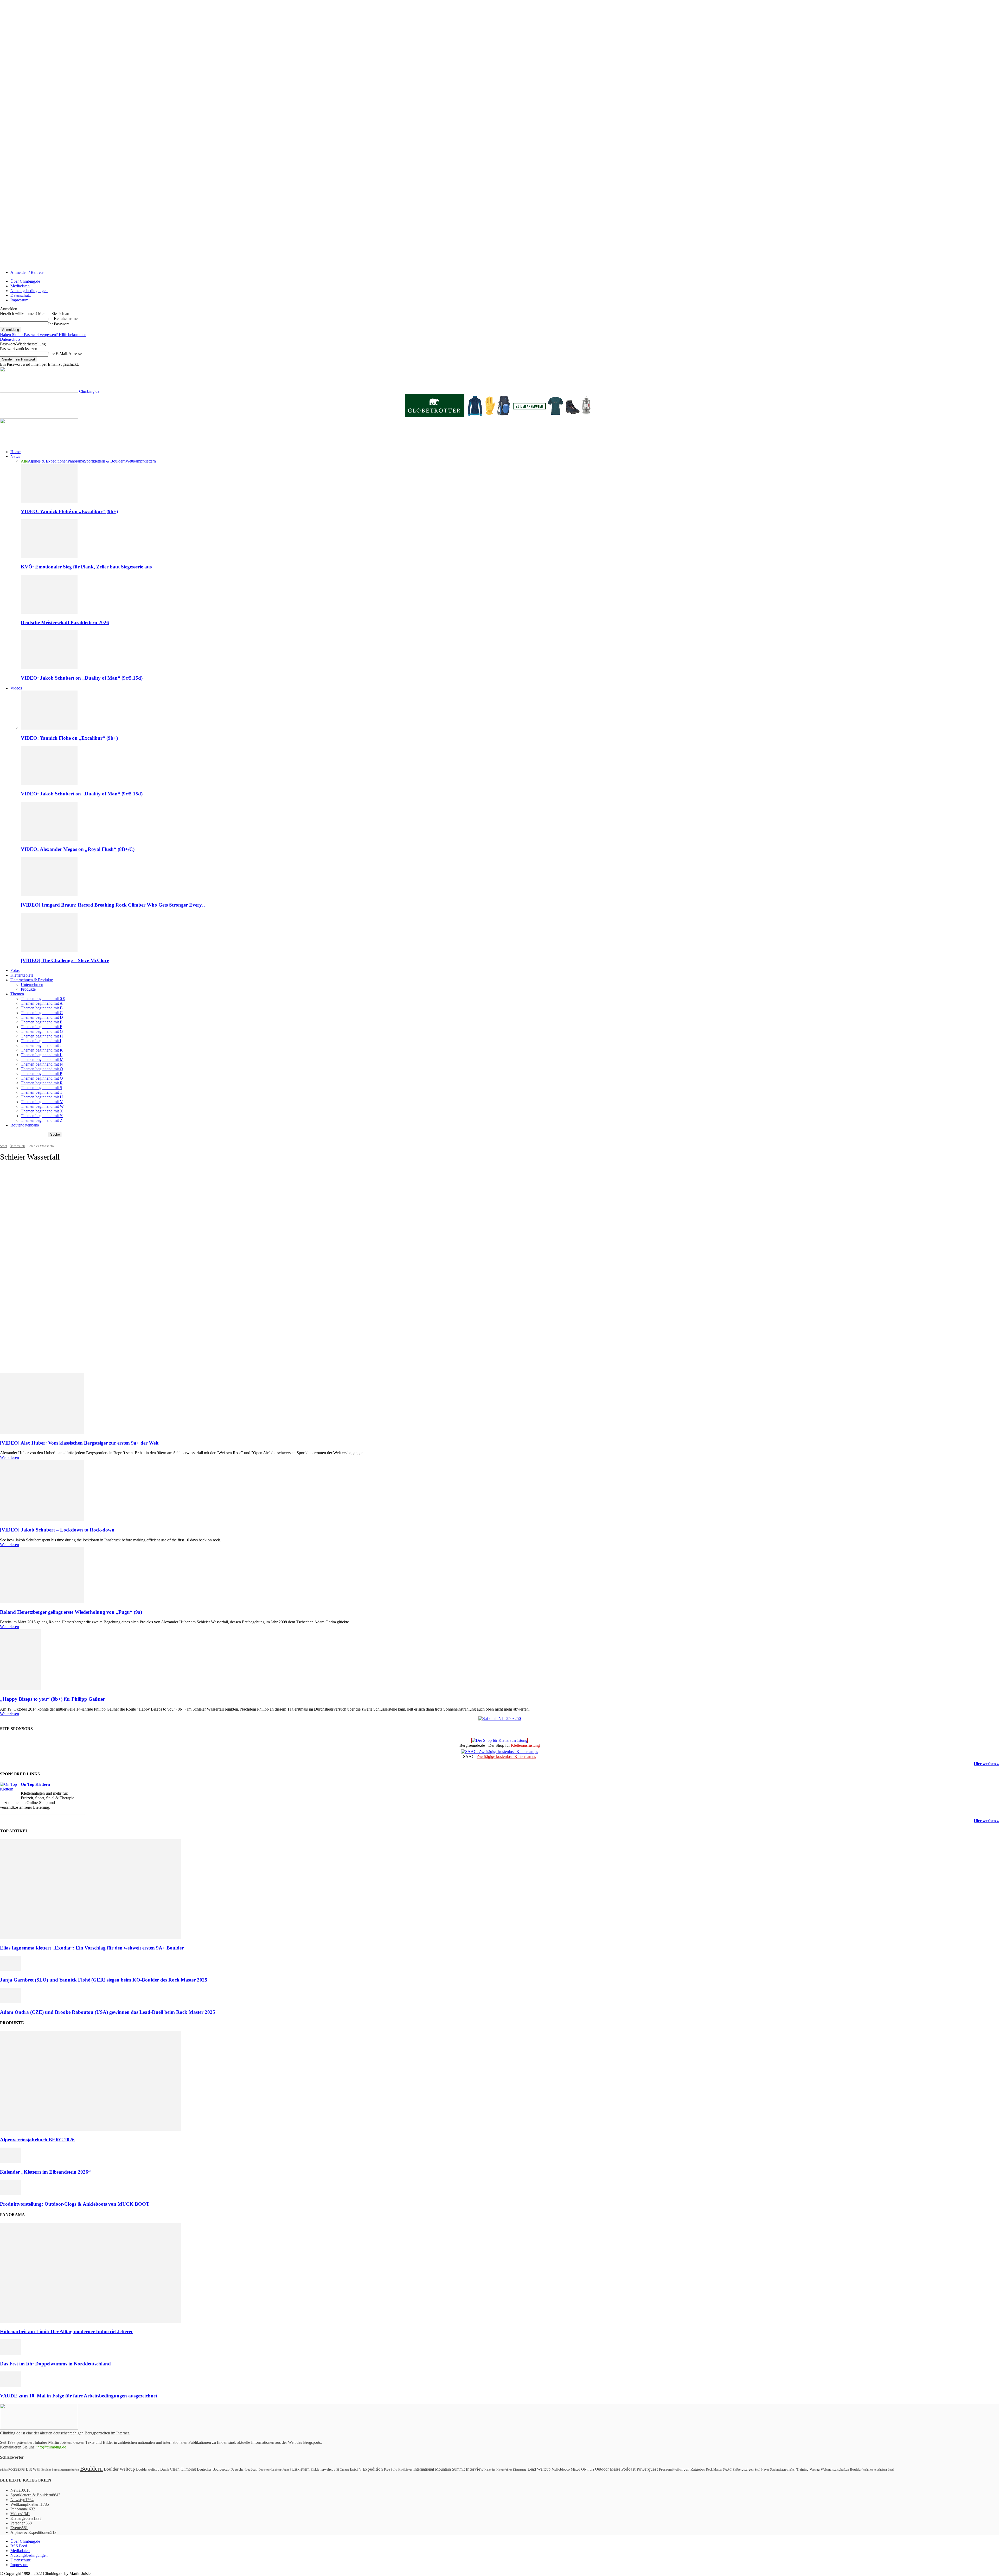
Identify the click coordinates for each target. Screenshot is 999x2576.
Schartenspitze (21, 1293)
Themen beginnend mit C (42, 1013)
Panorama (76, 461)
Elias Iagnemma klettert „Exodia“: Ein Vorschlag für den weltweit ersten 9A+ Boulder (92, 1948)
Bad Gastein (20, 1171)
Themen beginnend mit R (42, 1083)
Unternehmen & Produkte (32, 980)
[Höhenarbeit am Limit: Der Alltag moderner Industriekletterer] (91, 2322)
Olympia (588, 2469)
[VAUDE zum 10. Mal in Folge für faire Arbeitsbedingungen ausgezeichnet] (10, 2386)
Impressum (19, 300)
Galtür (16, 1180)
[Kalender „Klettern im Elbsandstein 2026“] (10, 2162)
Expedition (373, 2469)
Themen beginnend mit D (42, 1017)
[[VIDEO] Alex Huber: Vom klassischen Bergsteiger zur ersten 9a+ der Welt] (42, 1433)
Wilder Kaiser (21, 1344)
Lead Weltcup (539, 2469)
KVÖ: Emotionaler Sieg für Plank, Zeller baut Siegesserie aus (86, 567)
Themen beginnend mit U (42, 1097)
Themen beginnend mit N (42, 1064)
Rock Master (714, 2470)
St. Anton (18, 1298)
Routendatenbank (25, 1125)
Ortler (16, 1255)
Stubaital (18, 1312)
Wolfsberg (19, 1349)
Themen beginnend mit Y (42, 1116)
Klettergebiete (22, 975)
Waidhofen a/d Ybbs (25, 1335)
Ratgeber (698, 2469)
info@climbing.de (51, 2447)
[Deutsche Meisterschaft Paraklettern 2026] (49, 612)
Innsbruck (19, 1208)
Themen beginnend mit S (41, 1088)
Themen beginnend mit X (42, 1111)
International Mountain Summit (439, 2469)
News (15, 456)
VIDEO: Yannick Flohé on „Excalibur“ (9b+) (69, 511)
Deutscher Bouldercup (213, 2469)
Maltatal (17, 1246)
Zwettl (16, 1363)
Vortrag (815, 2469)
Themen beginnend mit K (42, 1050)
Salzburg (18, 1288)
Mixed (575, 2469)
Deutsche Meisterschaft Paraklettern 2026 (65, 622)
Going (16, 1185)
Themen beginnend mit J (41, 1045)
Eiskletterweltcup (323, 2469)
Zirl (15, 1358)
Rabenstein (19, 1269)
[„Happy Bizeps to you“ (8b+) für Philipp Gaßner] (20, 1689)
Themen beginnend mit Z (42, 1120)
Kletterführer (504, 2470)
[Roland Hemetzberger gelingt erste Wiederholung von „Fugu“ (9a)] (42, 1602)
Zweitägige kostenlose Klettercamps (506, 1757)
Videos (16, 688)
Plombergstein (21, 1265)
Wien (16, 1340)
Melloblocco (561, 2469)
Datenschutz (21, 295)
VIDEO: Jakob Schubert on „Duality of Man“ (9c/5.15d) (82, 678)
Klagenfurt (19, 1223)
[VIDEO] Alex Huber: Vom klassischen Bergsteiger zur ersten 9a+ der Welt (79, 1443)
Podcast (628, 2469)
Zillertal (17, 1354)
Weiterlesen (9, 1457)
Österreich (17, 1146)
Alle (24, 461)
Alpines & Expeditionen (48, 461)
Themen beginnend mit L (42, 1055)
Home (15, 452)
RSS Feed (19, 2546)
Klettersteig (520, 2470)
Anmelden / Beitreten (28, 272)
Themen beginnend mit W (42, 1106)
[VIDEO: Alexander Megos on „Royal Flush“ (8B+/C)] (49, 839)
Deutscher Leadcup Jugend (275, 2470)
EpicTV (356, 2469)
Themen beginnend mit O (42, 1069)
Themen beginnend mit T (42, 1092)
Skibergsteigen (743, 2469)
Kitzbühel (18, 1218)
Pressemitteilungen (674, 2469)
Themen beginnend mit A (42, 1003)
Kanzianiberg (21, 1213)
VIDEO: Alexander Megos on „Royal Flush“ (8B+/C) (78, 849)
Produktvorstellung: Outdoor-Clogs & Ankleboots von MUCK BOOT (75, 2204)
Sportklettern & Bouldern (105, 461)
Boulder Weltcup (119, 2469)
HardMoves (405, 2470)
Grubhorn (18, 1199)
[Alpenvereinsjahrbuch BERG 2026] (91, 2129)
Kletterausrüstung (525, 1745)
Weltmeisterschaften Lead (878, 2470)
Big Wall (33, 2469)
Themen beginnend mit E (42, 1022)
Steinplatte (19, 1307)
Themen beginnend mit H (42, 1036)
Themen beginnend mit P (41, 1074)
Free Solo (391, 2469)
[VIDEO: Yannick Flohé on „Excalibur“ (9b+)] (49, 501)
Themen (17, 994)
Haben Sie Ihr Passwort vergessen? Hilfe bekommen (43, 335)
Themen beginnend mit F (41, 1027)
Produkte (28, 989)
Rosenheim (19, 1279)
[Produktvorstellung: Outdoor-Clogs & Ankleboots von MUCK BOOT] (10, 2194)
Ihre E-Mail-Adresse (65, 354)
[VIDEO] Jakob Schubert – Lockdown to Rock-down (57, 1530)
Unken (17, 1326)
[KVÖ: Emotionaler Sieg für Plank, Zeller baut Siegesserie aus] (49, 557)
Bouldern (91, 2469)
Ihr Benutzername (63, 318)
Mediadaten (20, 286)
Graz (15, 1190)
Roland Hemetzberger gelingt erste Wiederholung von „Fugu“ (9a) (71, 1612)
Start (4, 1146)
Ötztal (16, 1260)
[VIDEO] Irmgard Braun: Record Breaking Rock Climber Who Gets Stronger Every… (114, 905)
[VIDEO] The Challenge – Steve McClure (65, 960)
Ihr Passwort (58, 324)
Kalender (490, 2470)
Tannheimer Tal (22, 1316)
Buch (165, 2469)
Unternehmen (32, 985)
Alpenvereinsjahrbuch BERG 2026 (37, 2140)
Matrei (16, 1251)
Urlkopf (17, 1330)
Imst (15, 1204)
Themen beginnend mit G (42, 1031)
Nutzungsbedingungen (29, 291)
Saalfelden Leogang (24, 1283)
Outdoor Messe (608, 2469)
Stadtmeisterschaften (783, 2470)
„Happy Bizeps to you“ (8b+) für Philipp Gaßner (52, 1699)
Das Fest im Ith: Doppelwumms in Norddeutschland (55, 2364)
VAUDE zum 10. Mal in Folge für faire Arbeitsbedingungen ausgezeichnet (79, 2396)
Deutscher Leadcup (244, 2469)
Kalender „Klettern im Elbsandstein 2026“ (45, 2172)
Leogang (18, 1237)
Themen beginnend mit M (42, 1059)
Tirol (15, 1321)
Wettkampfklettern (141, 461)
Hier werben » (986, 1764)
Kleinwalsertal (21, 1227)
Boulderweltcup (148, 2469)
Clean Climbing (183, 2469)
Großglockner (21, 1194)
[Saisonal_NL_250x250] (500, 1719)
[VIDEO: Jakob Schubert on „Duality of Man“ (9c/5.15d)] (49, 668)
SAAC (727, 2470)
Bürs (15, 1176)
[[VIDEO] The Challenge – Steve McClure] (49, 950)
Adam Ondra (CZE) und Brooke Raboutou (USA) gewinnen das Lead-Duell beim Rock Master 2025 (108, 2012)
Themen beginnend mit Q (42, 1078)
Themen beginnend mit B (42, 1008)
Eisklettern (301, 2469)
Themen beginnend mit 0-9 (43, 999)
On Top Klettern (35, 1784)
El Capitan (343, 2470)
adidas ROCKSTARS (12, 2470)
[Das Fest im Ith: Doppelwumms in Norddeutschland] (10, 2354)
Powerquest (647, 2469)
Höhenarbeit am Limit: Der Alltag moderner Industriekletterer (66, 2331)
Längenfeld (19, 1232)
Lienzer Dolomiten (24, 1241)
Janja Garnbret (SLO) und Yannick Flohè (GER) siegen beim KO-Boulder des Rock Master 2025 (104, 1980)
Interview (475, 2469)
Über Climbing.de (25, 281)
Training (802, 2470)
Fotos (15, 970)
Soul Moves (762, 2470)
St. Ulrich (18, 1302)
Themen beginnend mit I (41, 1041)
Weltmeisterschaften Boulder (841, 2469)
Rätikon (17, 1274)
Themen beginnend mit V (42, 1102)
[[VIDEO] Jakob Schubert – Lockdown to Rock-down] (42, 1520)
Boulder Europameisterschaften (60, 2470)
